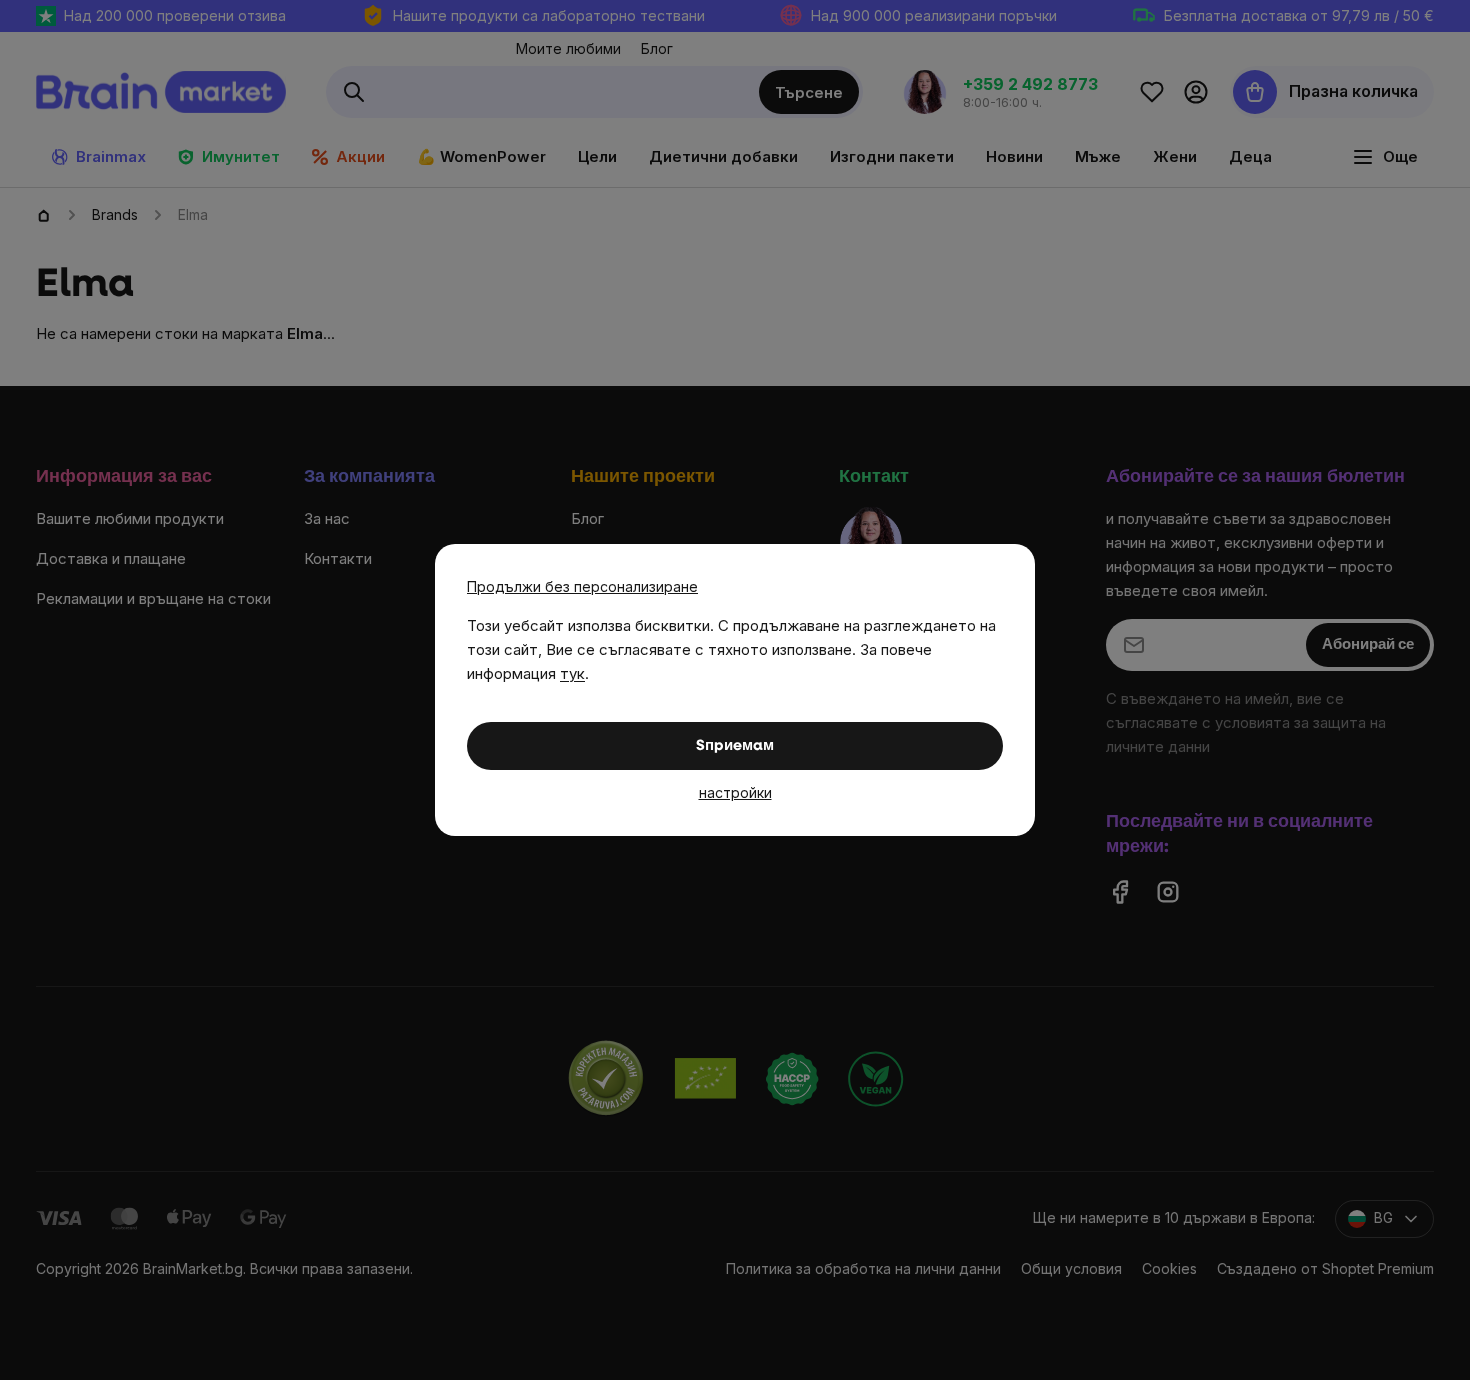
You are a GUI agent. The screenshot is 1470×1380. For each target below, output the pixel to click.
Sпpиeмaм (735, 746)
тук (572, 673)
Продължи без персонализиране (582, 586)
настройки (735, 792)
